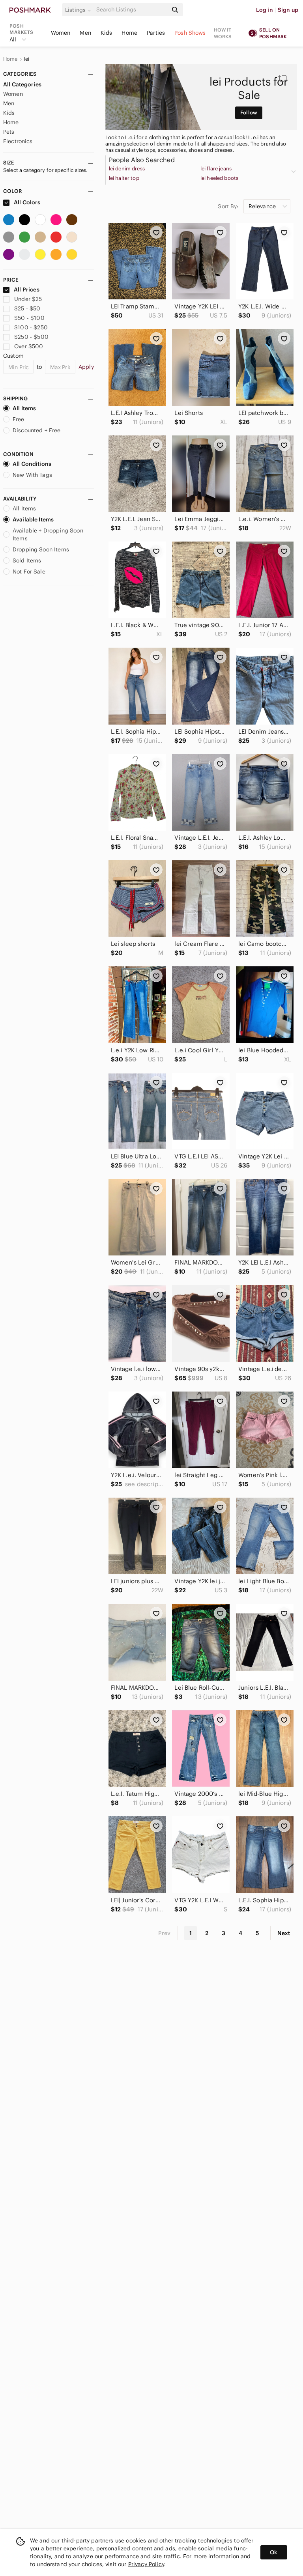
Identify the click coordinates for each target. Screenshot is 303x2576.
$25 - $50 (27, 308)
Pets (9, 132)
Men (85, 33)
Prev (165, 1933)
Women (61, 33)
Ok (274, 2552)
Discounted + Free (37, 430)
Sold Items (27, 560)
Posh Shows (190, 33)
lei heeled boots (219, 178)
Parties (156, 33)
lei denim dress (127, 169)
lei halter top (124, 178)
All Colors (27, 202)
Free (19, 419)
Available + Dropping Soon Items (48, 534)
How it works (223, 33)
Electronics (18, 141)
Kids (107, 33)
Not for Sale (29, 572)
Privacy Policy (146, 2564)
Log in (265, 10)
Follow (249, 113)
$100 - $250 (31, 327)
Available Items (33, 519)
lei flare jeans (216, 169)
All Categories (22, 84)
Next (284, 1933)
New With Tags (32, 475)
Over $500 (29, 346)
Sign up (288, 10)
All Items (24, 408)
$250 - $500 (31, 337)
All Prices (27, 290)
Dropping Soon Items (41, 549)
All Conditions (32, 464)
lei (27, 59)
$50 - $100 (29, 318)
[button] (79, 10)
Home (129, 33)
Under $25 (28, 299)
